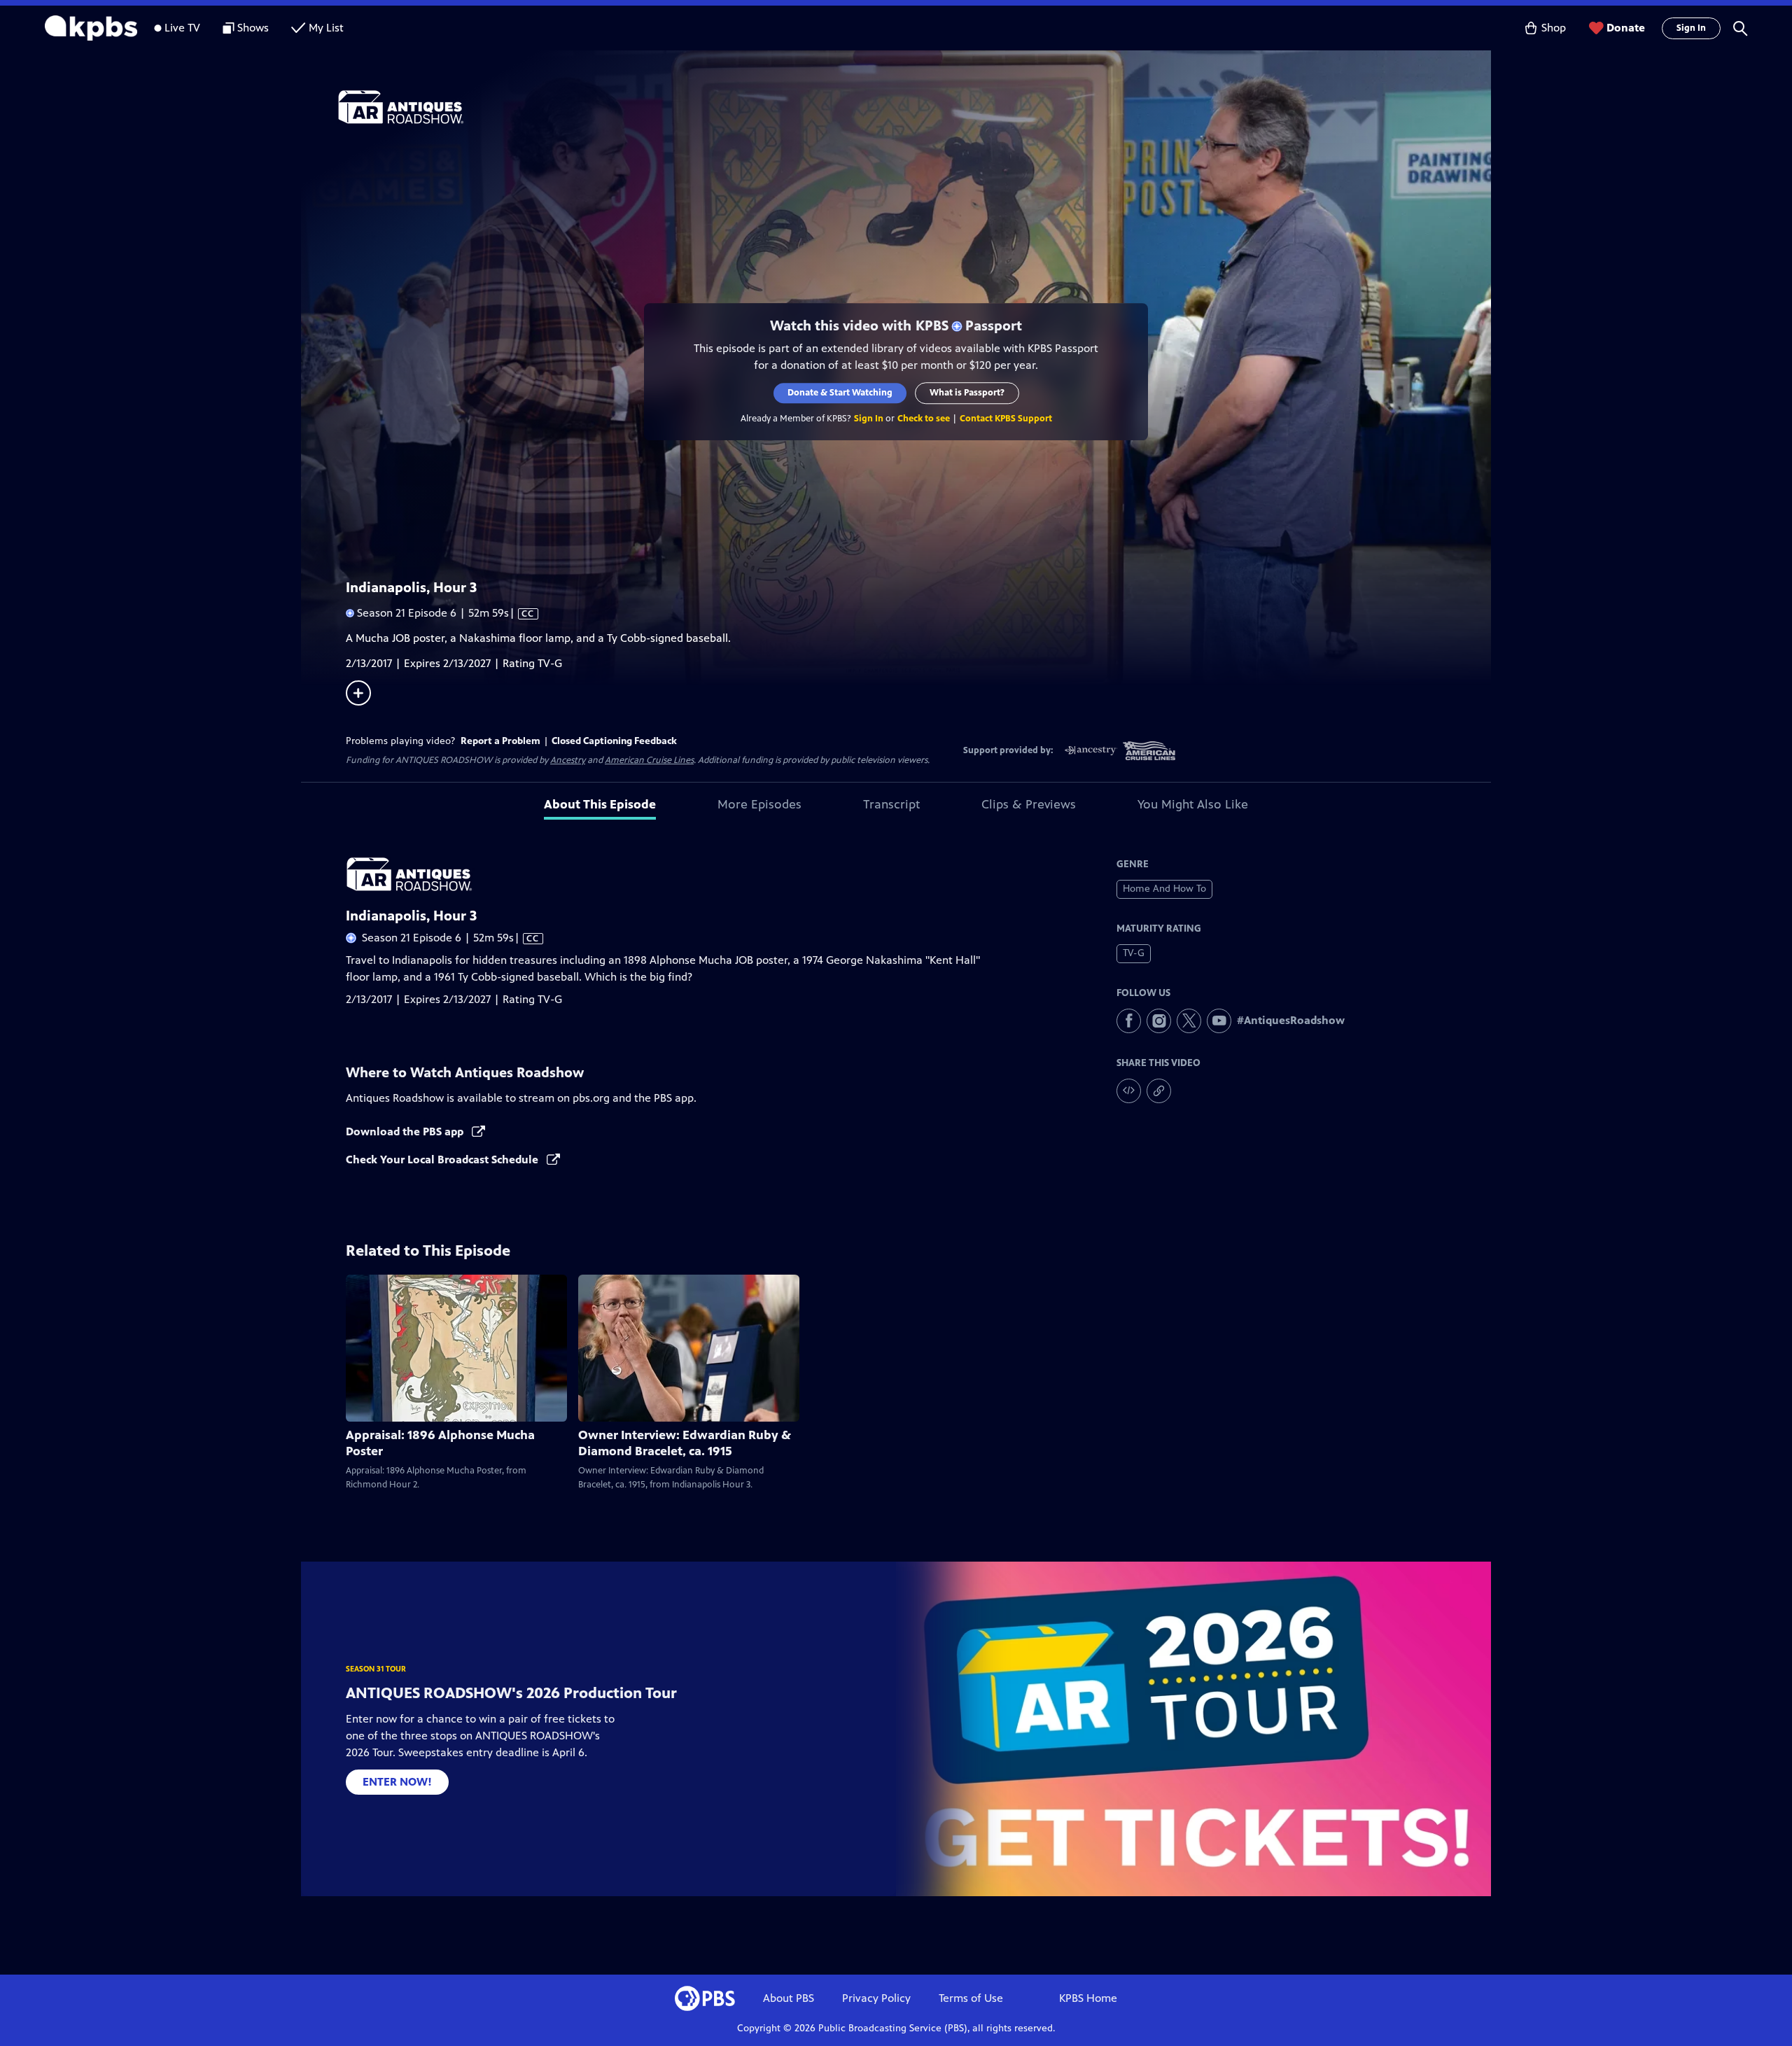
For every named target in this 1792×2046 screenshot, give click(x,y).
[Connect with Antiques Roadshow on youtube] (1219, 1021)
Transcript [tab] (891, 804)
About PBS (789, 1998)
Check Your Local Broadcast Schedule (443, 1159)
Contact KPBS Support (1006, 419)
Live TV (182, 28)
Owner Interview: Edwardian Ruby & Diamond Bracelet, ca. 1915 (685, 1443)
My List (326, 28)
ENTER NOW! (397, 1782)
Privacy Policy (876, 1998)
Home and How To (1164, 889)
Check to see (924, 419)
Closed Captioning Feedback (614, 741)
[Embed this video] (1129, 1091)
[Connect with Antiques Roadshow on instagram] (1159, 1021)
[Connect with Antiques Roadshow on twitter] (1189, 1021)
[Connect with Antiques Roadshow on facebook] (1129, 1021)
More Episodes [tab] (759, 804)
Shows (253, 28)
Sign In (1691, 28)
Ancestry (568, 760)
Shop (1554, 28)
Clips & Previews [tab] (1029, 804)
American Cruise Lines (649, 760)
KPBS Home (1088, 1998)
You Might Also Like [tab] (1193, 804)
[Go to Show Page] (914, 107)
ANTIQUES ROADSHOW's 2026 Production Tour (511, 1693)
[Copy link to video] (1159, 1091)
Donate (1626, 28)
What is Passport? (967, 393)
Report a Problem (500, 741)
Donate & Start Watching (840, 393)
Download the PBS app (406, 1131)
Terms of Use (971, 1998)
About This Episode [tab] (600, 804)
